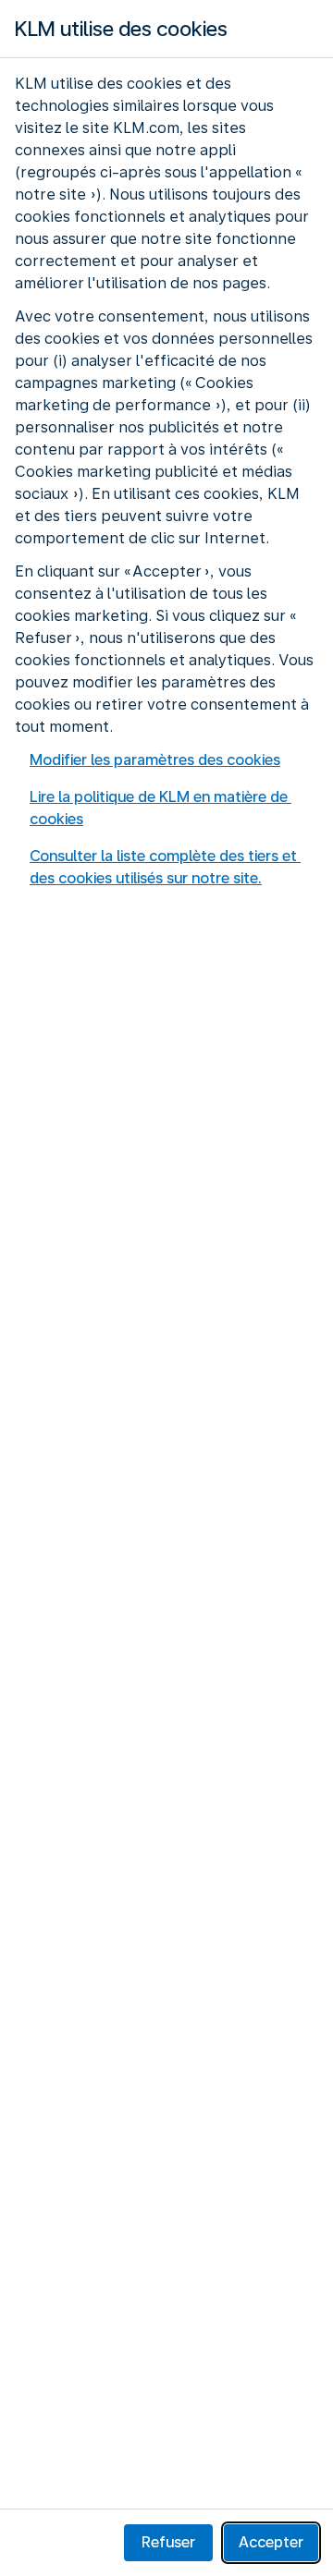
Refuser (168, 2542)
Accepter (271, 2542)
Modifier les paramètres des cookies (155, 760)
